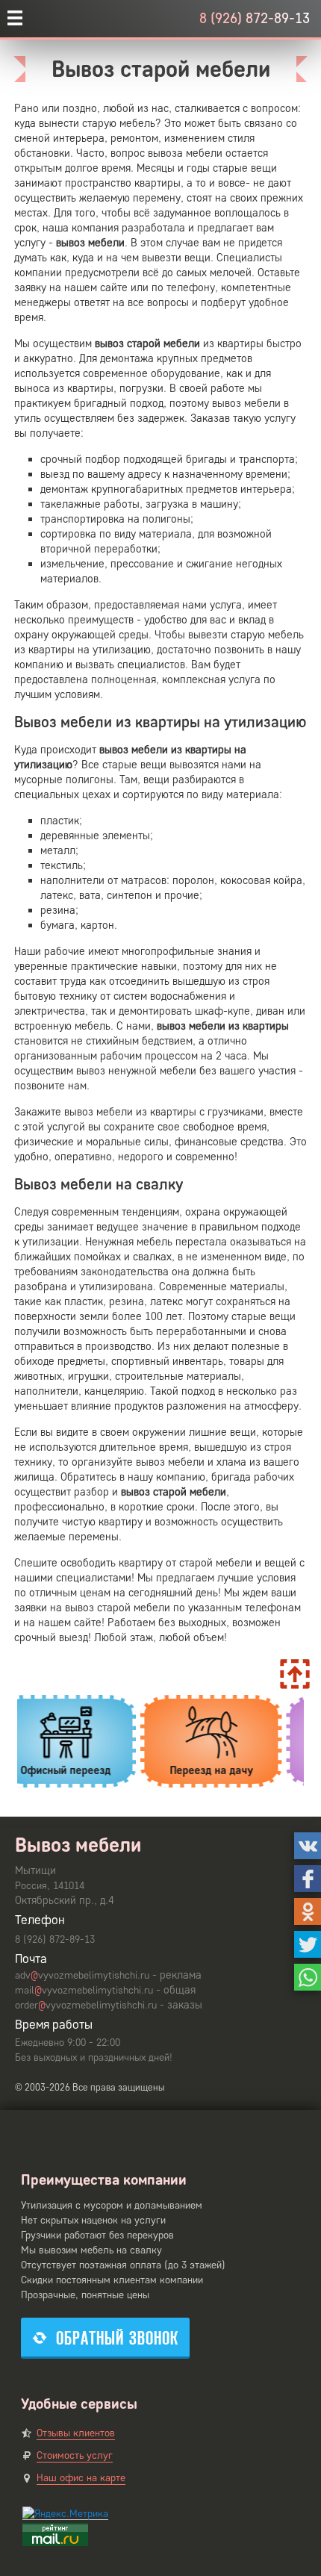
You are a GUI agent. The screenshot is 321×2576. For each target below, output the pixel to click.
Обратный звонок (117, 2338)
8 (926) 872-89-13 (255, 18)
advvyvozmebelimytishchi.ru (82, 1975)
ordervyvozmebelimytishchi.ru (86, 2005)
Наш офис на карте (81, 2478)
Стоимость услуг (75, 2455)
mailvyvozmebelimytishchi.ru (84, 1990)
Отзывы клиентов (76, 2433)
